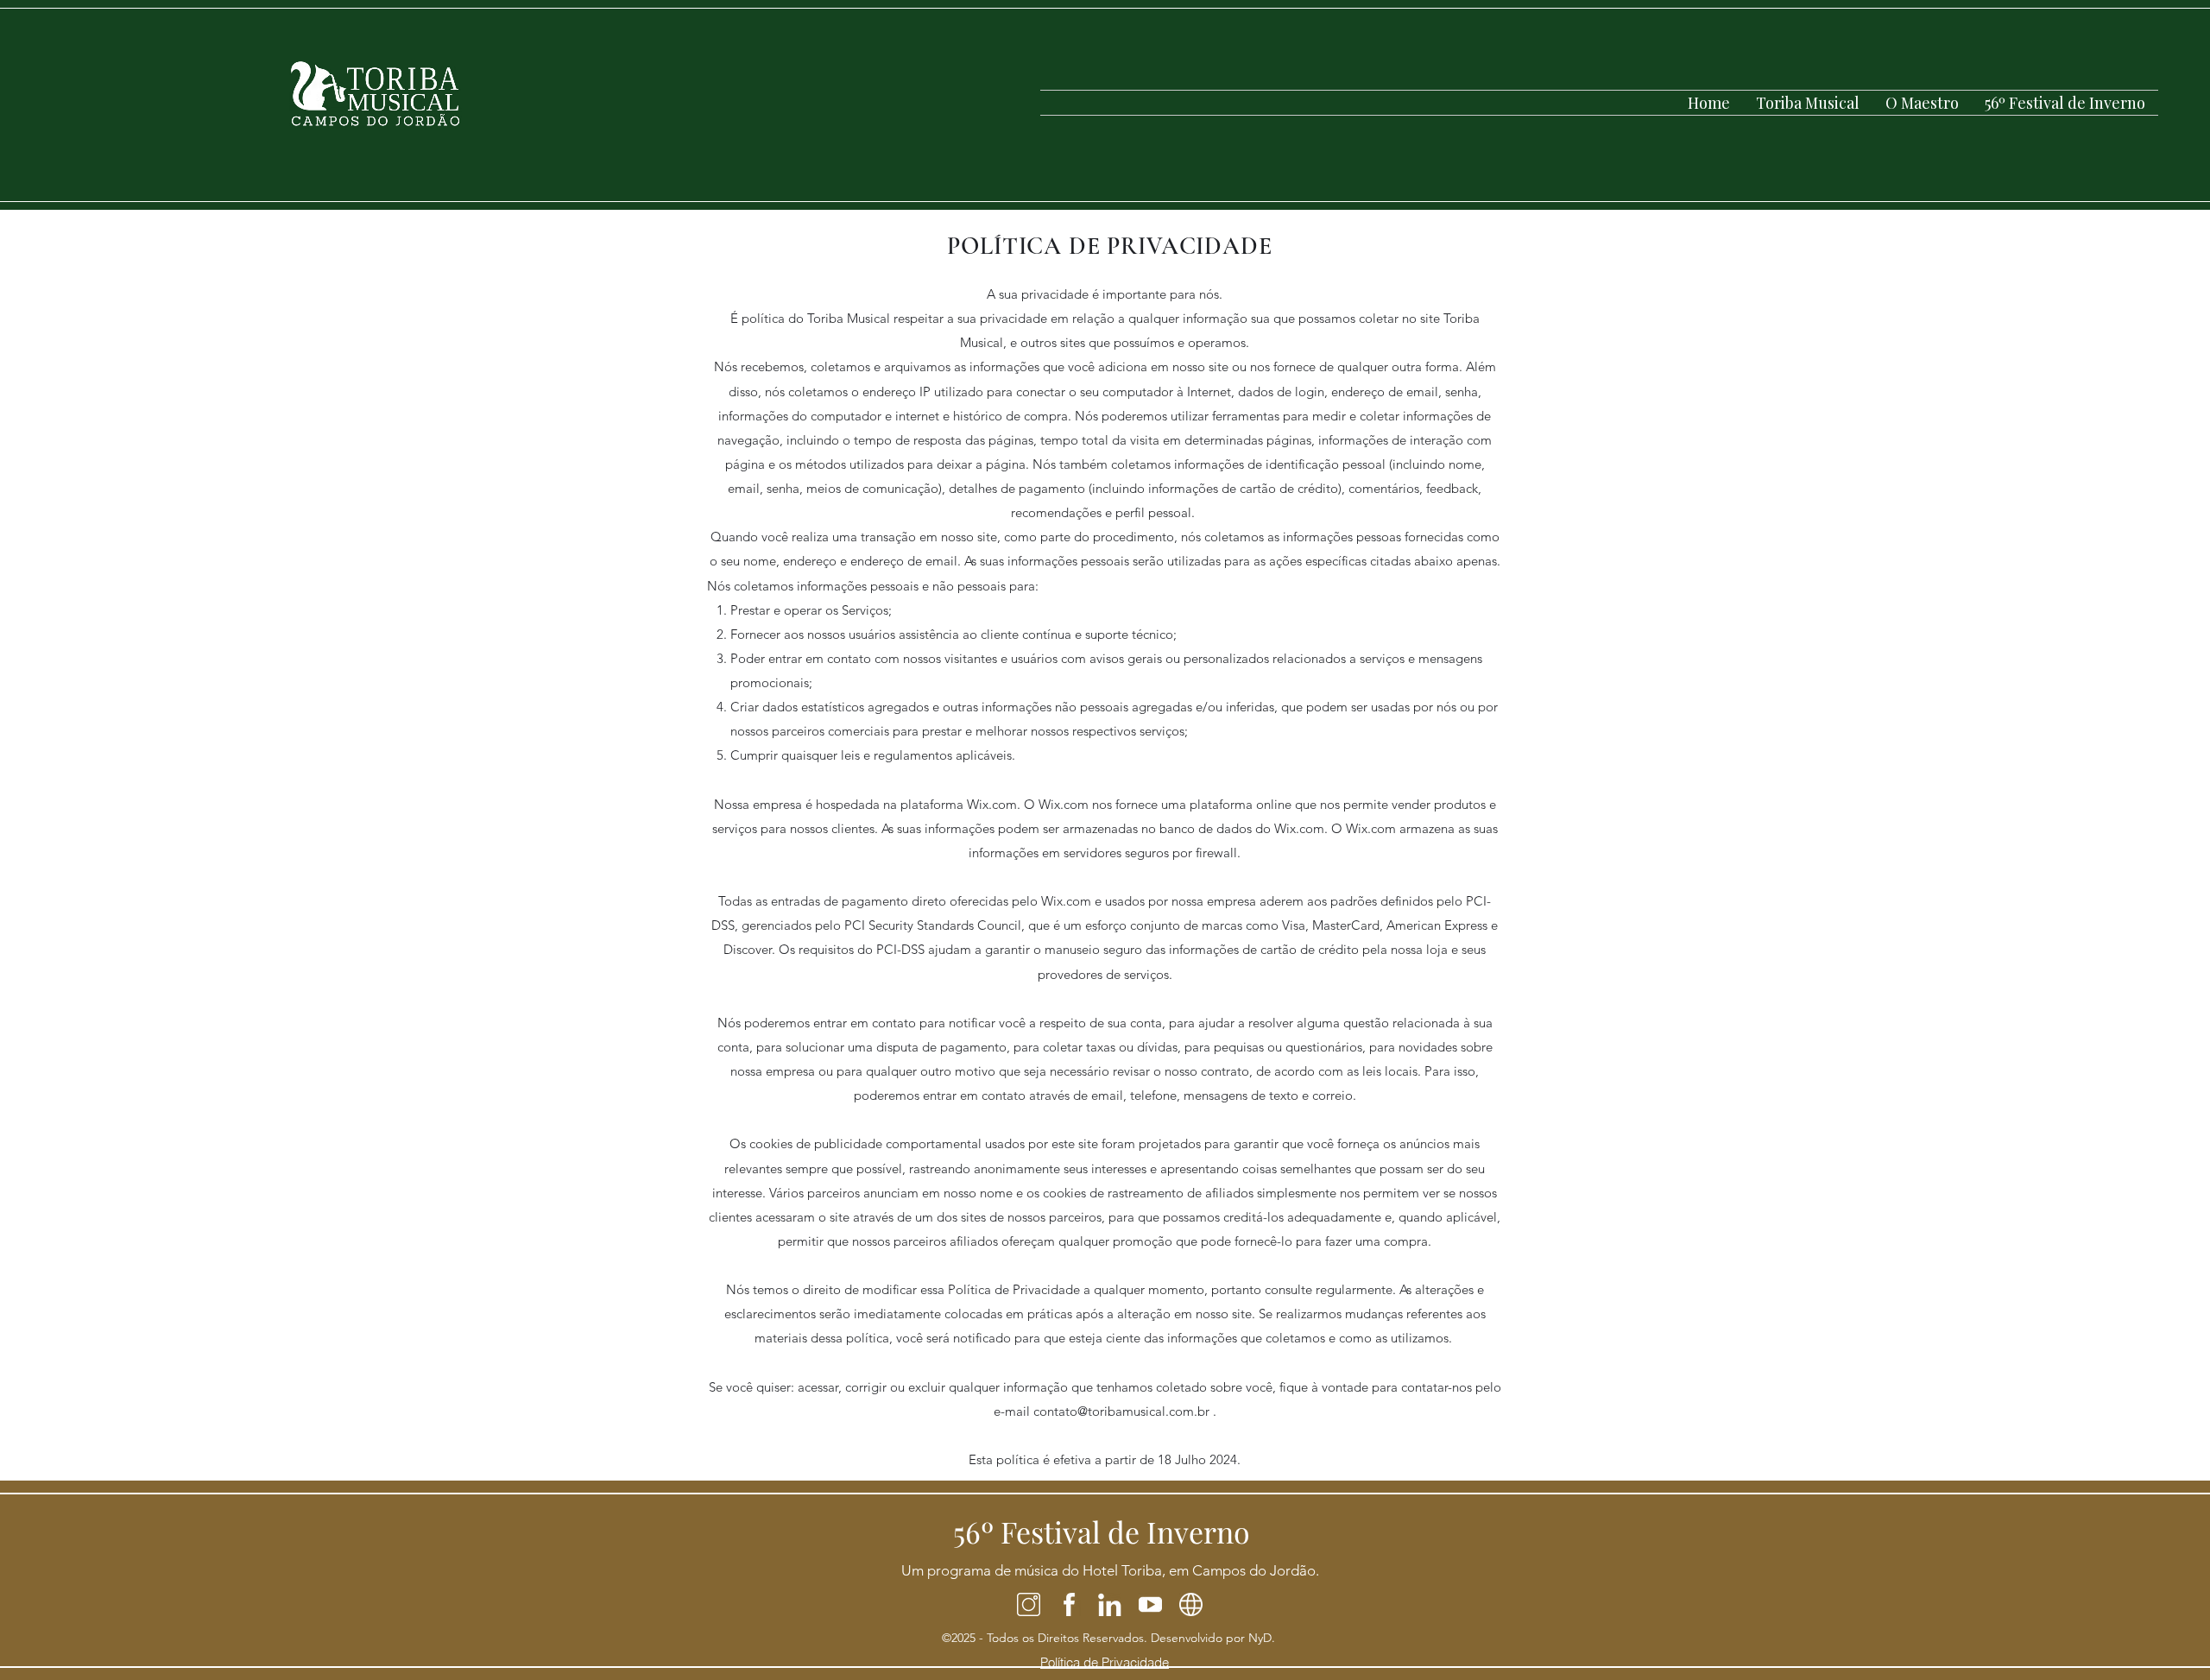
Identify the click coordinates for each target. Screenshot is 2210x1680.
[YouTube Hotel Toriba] (1150, 1604)
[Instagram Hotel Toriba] (1029, 1604)
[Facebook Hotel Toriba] (1069, 1604)
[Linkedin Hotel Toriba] (1110, 1604)
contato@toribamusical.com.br (1121, 1411)
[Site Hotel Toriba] (1191, 1604)
